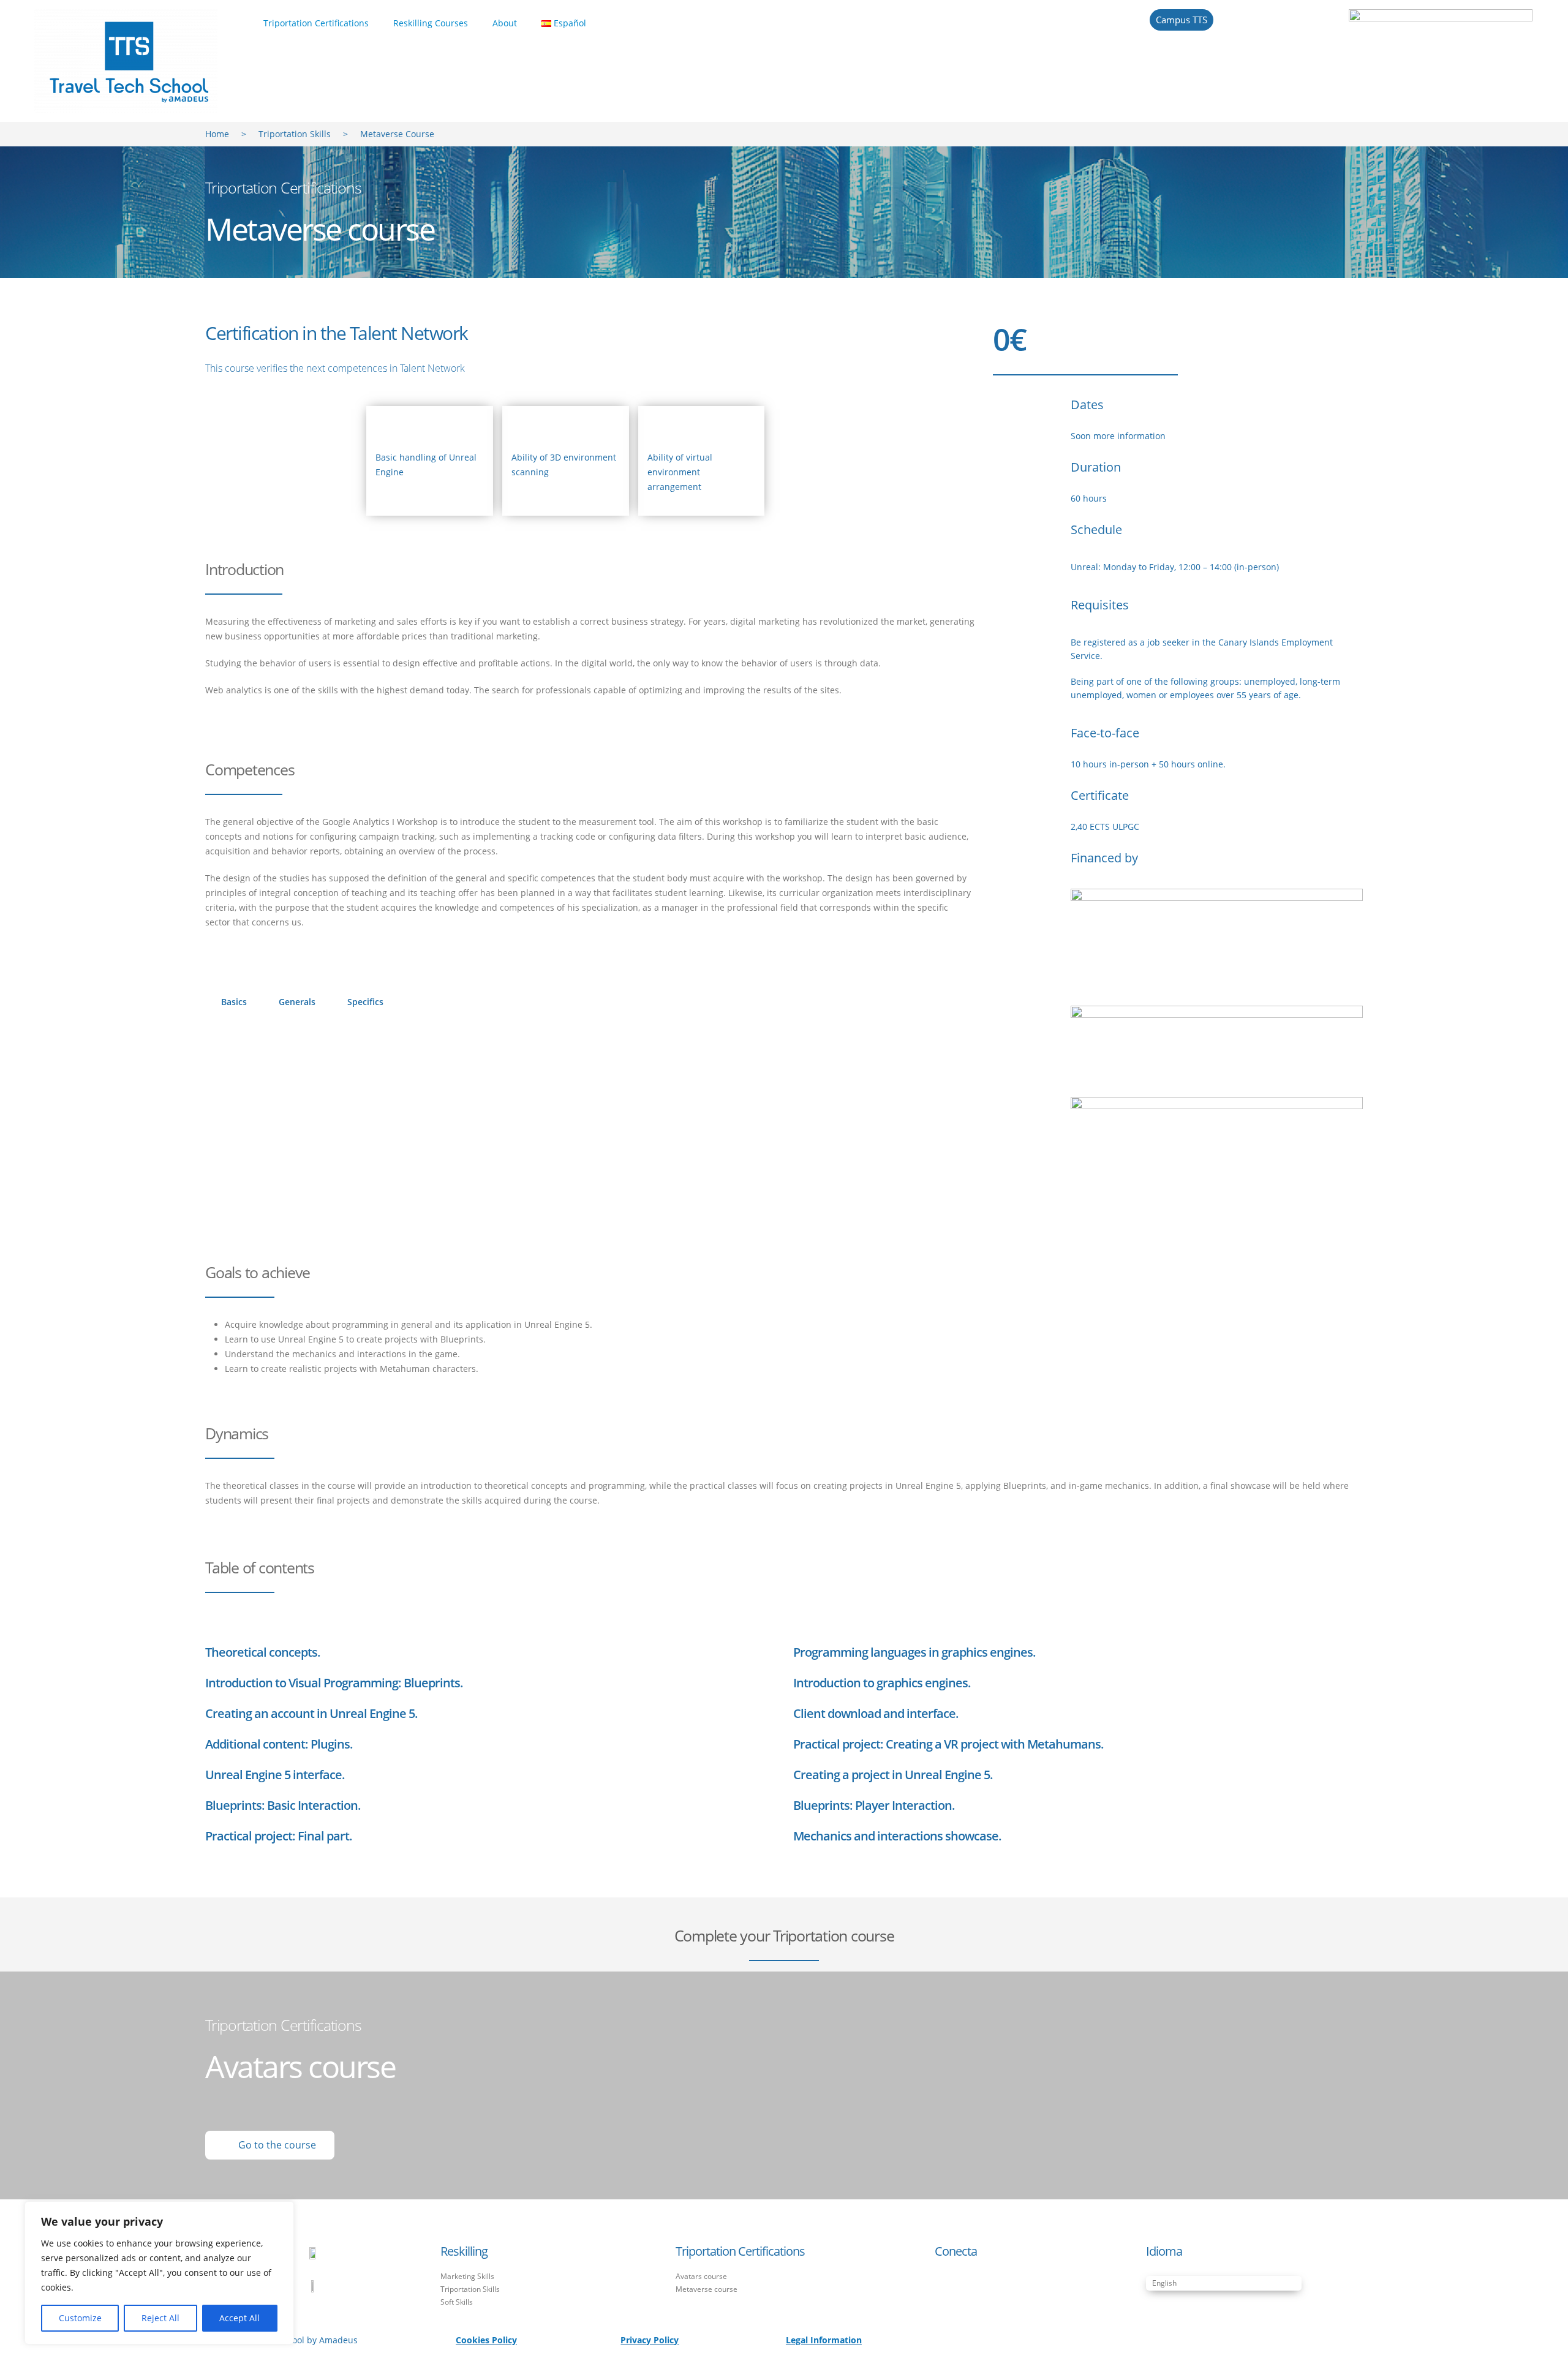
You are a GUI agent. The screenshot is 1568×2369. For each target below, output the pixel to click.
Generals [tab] (297, 1002)
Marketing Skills (467, 2276)
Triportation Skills (295, 134)
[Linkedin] (963, 2284)
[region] (159, 2273)
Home (217, 134)
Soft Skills (457, 2302)
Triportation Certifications (316, 23)
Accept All (239, 2318)
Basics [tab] (234, 1002)
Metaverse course (707, 2289)
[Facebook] (943, 2284)
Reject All (160, 2318)
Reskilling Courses (431, 23)
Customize (80, 2318)
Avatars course (701, 2276)
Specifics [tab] (365, 1002)
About (505, 23)
